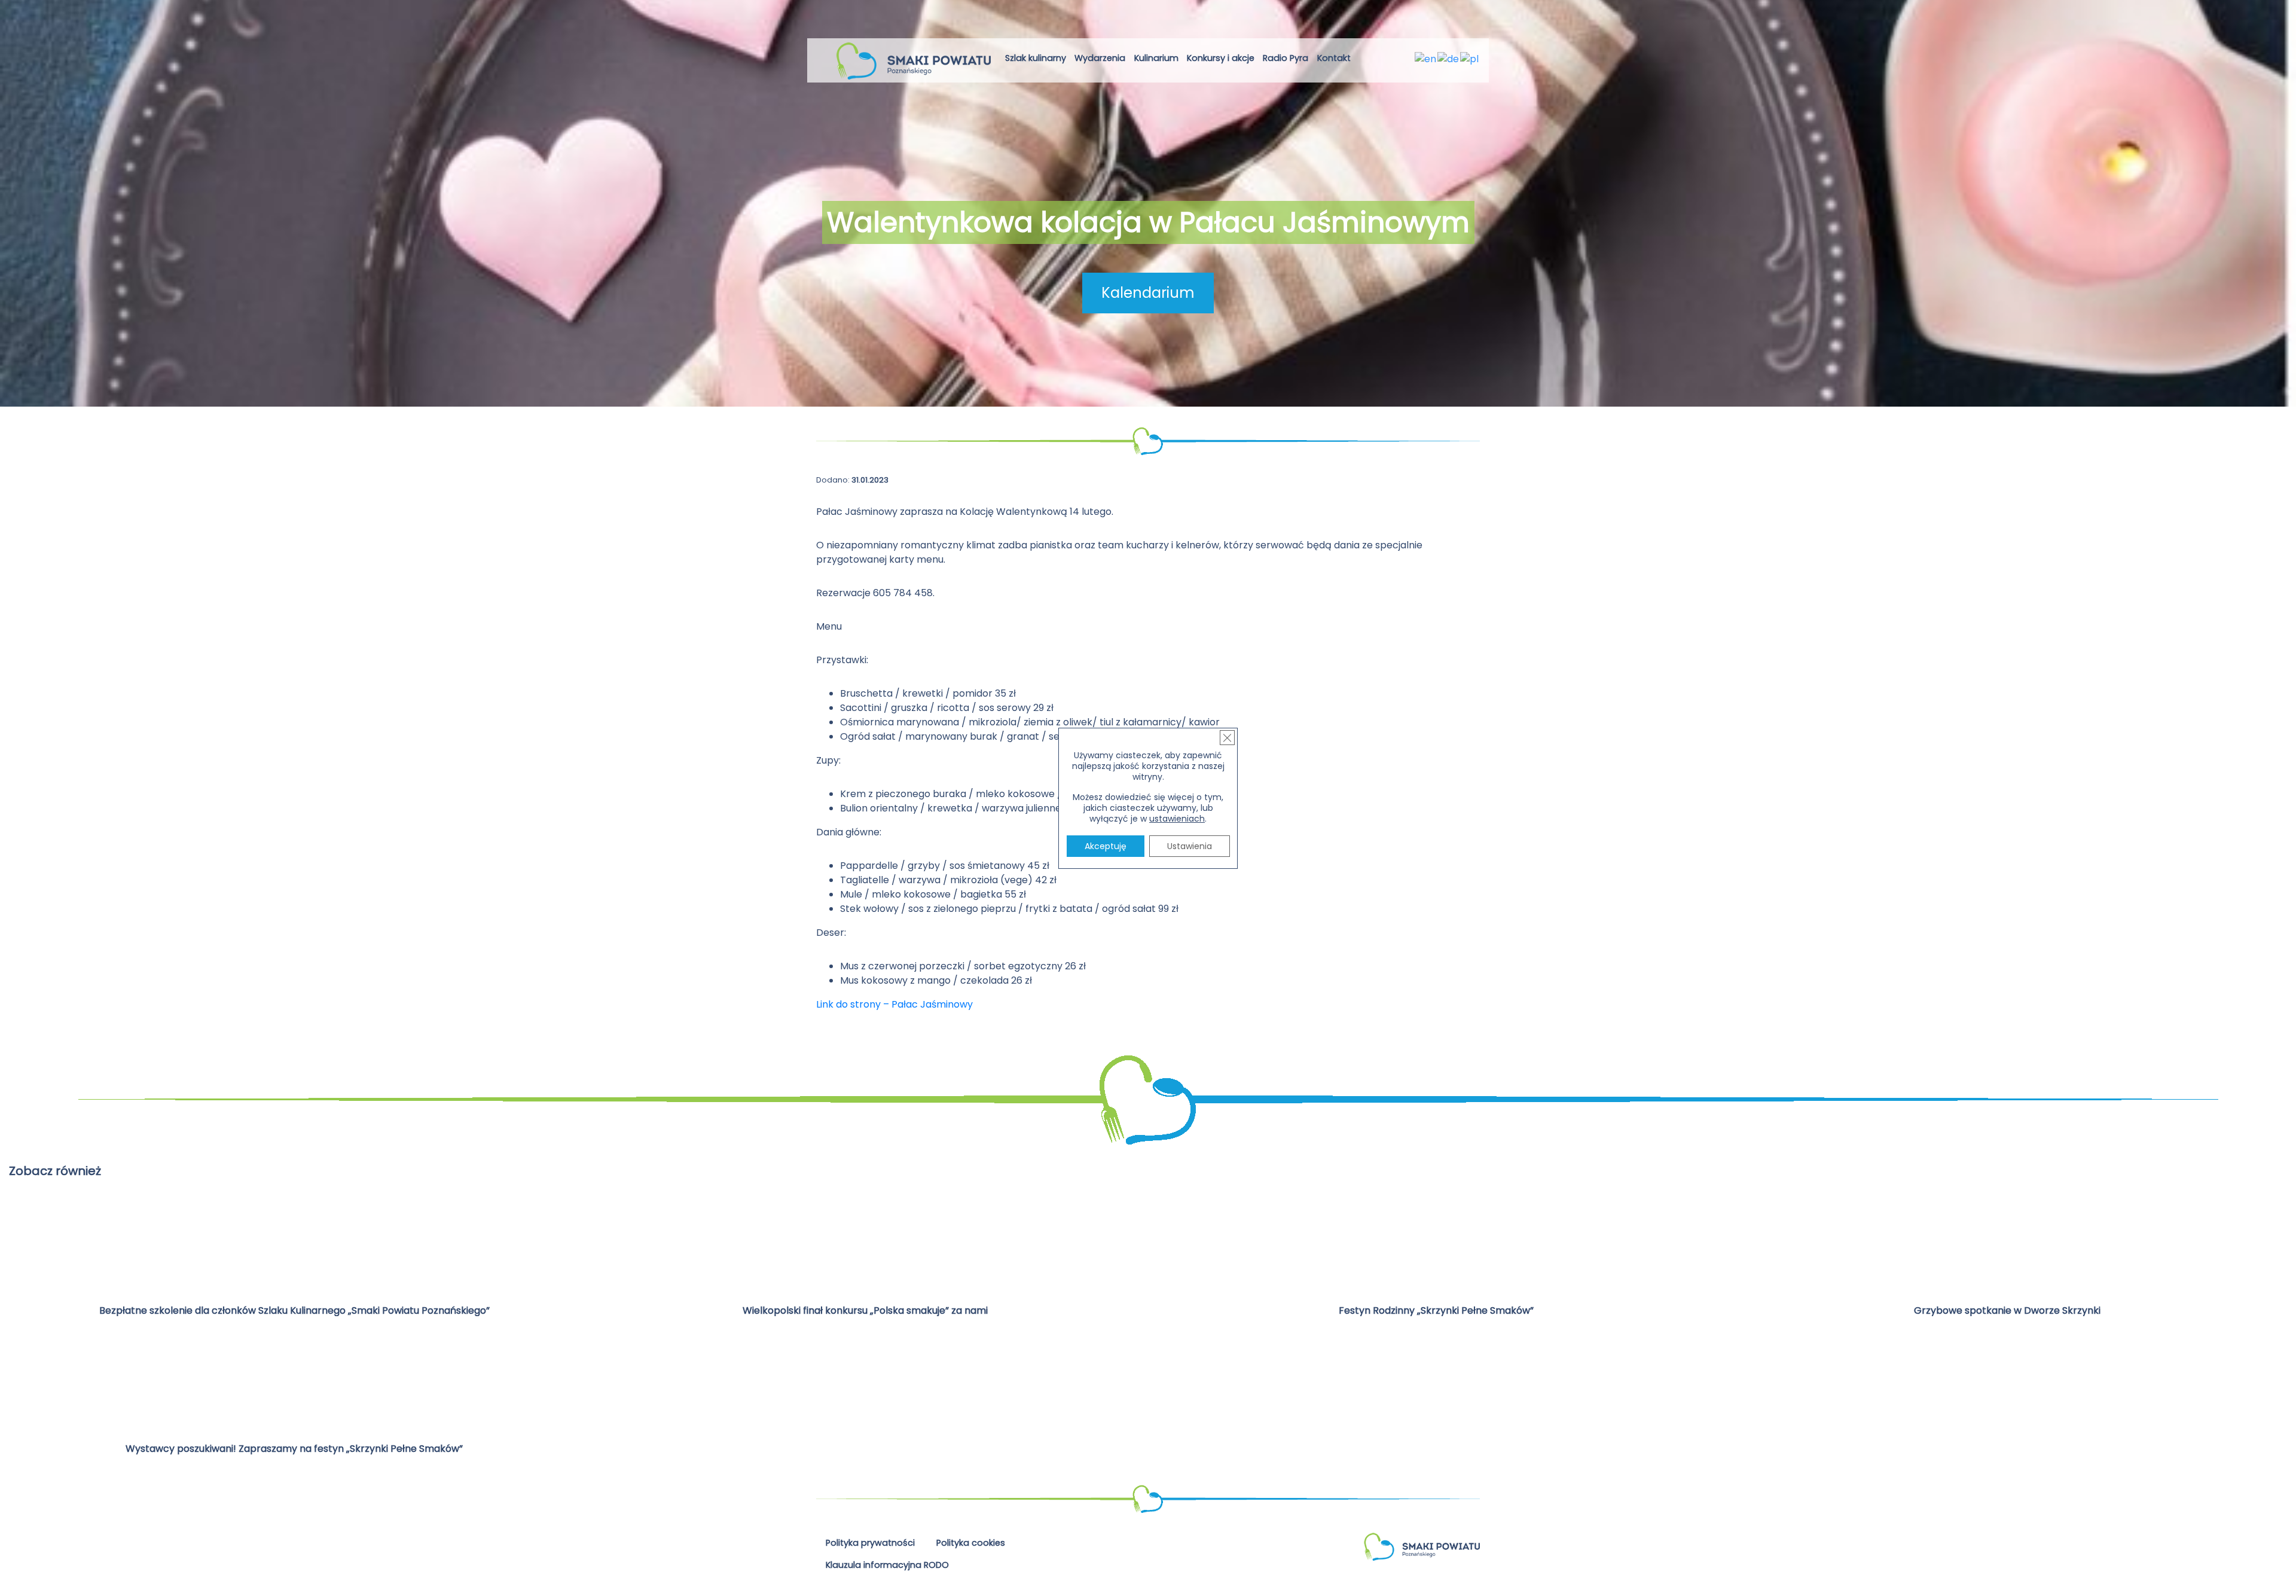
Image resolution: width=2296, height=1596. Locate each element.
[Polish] (1470, 58)
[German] (1449, 58)
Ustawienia (1190, 846)
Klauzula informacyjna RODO (887, 1565)
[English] (1426, 58)
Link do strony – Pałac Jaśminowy (894, 1004)
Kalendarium (1148, 293)
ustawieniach (1177, 819)
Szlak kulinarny (1036, 58)
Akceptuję (1106, 846)
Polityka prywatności (870, 1543)
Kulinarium (1156, 58)
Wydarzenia (1100, 58)
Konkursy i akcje (1221, 58)
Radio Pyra (1286, 58)
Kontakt (1334, 58)
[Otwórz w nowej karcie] (1365, 60)
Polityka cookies (971, 1543)
